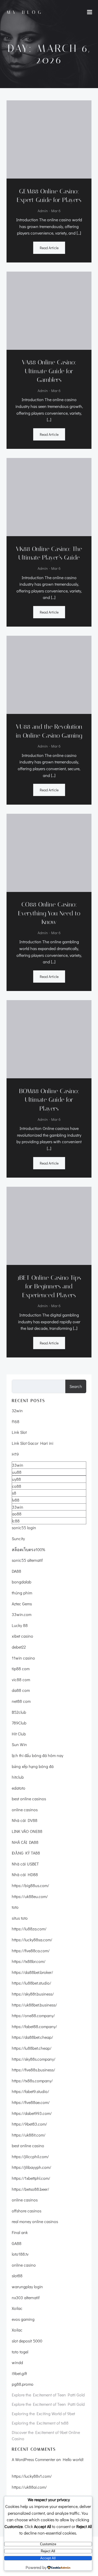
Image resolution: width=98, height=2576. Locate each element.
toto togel (20, 2352)
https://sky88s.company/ (34, 2059)
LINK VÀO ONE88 (27, 1831)
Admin (43, 211)
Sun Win (19, 1744)
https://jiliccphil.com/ (30, 2156)
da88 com (21, 1690)
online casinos (25, 1810)
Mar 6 (56, 211)
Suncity (18, 1538)
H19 (15, 1454)
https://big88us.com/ (30, 1885)
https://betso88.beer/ (30, 2189)
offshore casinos (27, 2211)
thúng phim (22, 1593)
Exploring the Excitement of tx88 (40, 2423)
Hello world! (73, 2459)
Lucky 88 (20, 1625)
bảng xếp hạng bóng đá (33, 1766)
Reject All (48, 2551)
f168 (16, 1421)
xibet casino (22, 1636)
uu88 (17, 1472)
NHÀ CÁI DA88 (25, 1842)
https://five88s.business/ (33, 2070)
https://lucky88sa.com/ (32, 1940)
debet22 (19, 1647)
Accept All (48, 2558)
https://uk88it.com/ (29, 2135)
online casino (24, 2265)
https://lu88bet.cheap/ (32, 2048)
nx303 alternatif (26, 2297)
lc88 (16, 1521)
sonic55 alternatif (27, 1560)
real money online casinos (35, 2221)
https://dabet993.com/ (32, 2113)
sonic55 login (24, 1528)
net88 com (21, 1701)
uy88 (16, 1479)
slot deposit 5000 (27, 2341)
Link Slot (19, 1432)
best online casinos (29, 1799)
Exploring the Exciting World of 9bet (43, 2413)
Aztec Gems (22, 1604)
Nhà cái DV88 (25, 1820)
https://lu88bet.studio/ (31, 1983)
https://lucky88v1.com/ (32, 2476)
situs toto (20, 1918)
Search (76, 1386)
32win (17, 1411)
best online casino (28, 2146)
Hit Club (19, 1734)
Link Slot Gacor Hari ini (33, 1443)
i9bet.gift (19, 2373)
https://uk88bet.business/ (34, 2005)
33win (18, 1465)
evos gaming (23, 2319)
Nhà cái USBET (25, 1864)
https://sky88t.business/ (33, 1994)
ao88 (17, 1514)
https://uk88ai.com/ (29, 2487)
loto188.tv (20, 2254)
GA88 (17, 2243)
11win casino (23, 1658)
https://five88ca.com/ (31, 1951)
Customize (48, 2544)
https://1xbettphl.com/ (31, 2178)
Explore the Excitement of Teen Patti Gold (48, 2395)
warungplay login (27, 2287)
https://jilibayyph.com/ (31, 2167)
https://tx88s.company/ (32, 2081)
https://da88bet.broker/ (32, 1972)
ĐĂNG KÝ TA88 (26, 1853)
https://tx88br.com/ (29, 1961)
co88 (17, 1486)
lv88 (16, 1500)
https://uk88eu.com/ (30, 1896)
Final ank (20, 2232)
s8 (14, 1493)
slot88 (17, 2276)
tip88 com (21, 1669)
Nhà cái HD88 (25, 1874)
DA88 (16, 1571)
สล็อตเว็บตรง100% (28, 1549)
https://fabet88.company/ (34, 2026)
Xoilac (17, 2308)
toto (15, 1907)
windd (17, 2362)
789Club (19, 1723)
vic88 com (21, 1679)
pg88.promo (23, 2384)
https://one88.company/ (33, 2015)
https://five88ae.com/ (31, 2102)
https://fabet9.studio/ (30, 2091)
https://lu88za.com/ (29, 1929)
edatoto (19, 1788)
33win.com (22, 1614)
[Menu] (90, 12)
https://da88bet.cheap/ (32, 2037)
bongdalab (22, 1582)
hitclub (18, 1777)
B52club (19, 1712)
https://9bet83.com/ (29, 2124)
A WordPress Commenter (33, 2459)
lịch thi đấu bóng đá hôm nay (38, 1755)
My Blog (25, 12)
